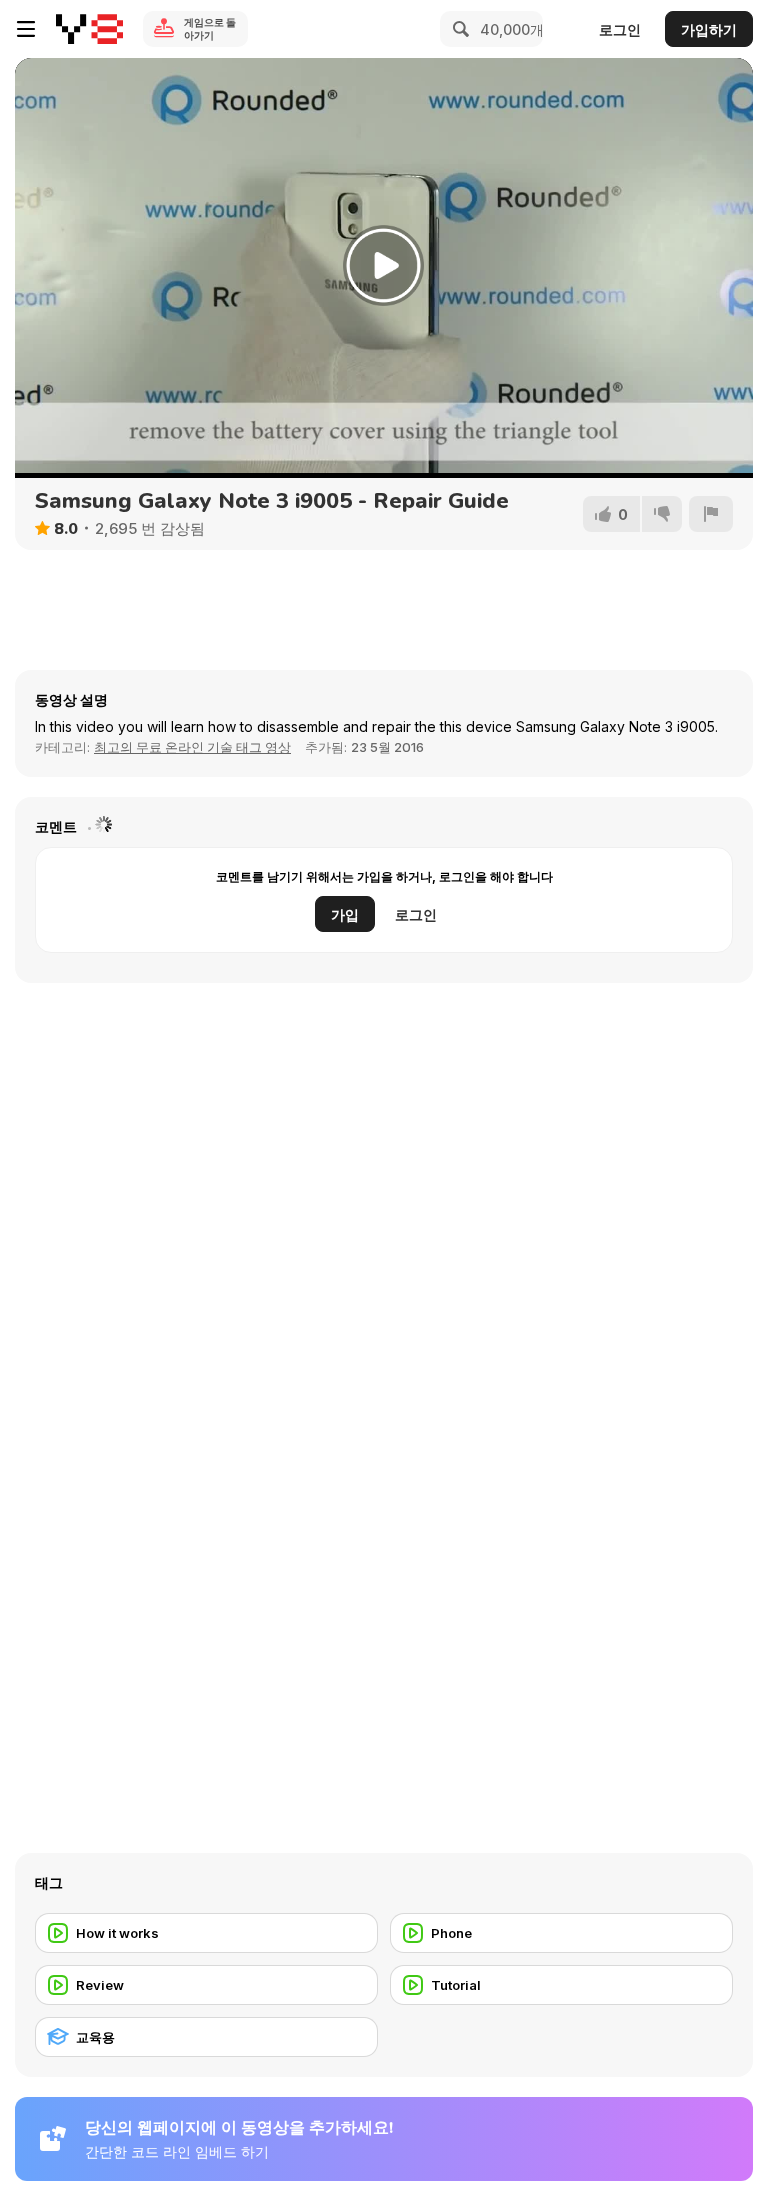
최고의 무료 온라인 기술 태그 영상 (192, 747)
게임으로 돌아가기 (210, 28)
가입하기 (709, 29)
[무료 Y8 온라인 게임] (89, 29)
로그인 (620, 29)
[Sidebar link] (26, 29)
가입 (345, 914)
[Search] (458, 29)
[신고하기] (711, 514)
